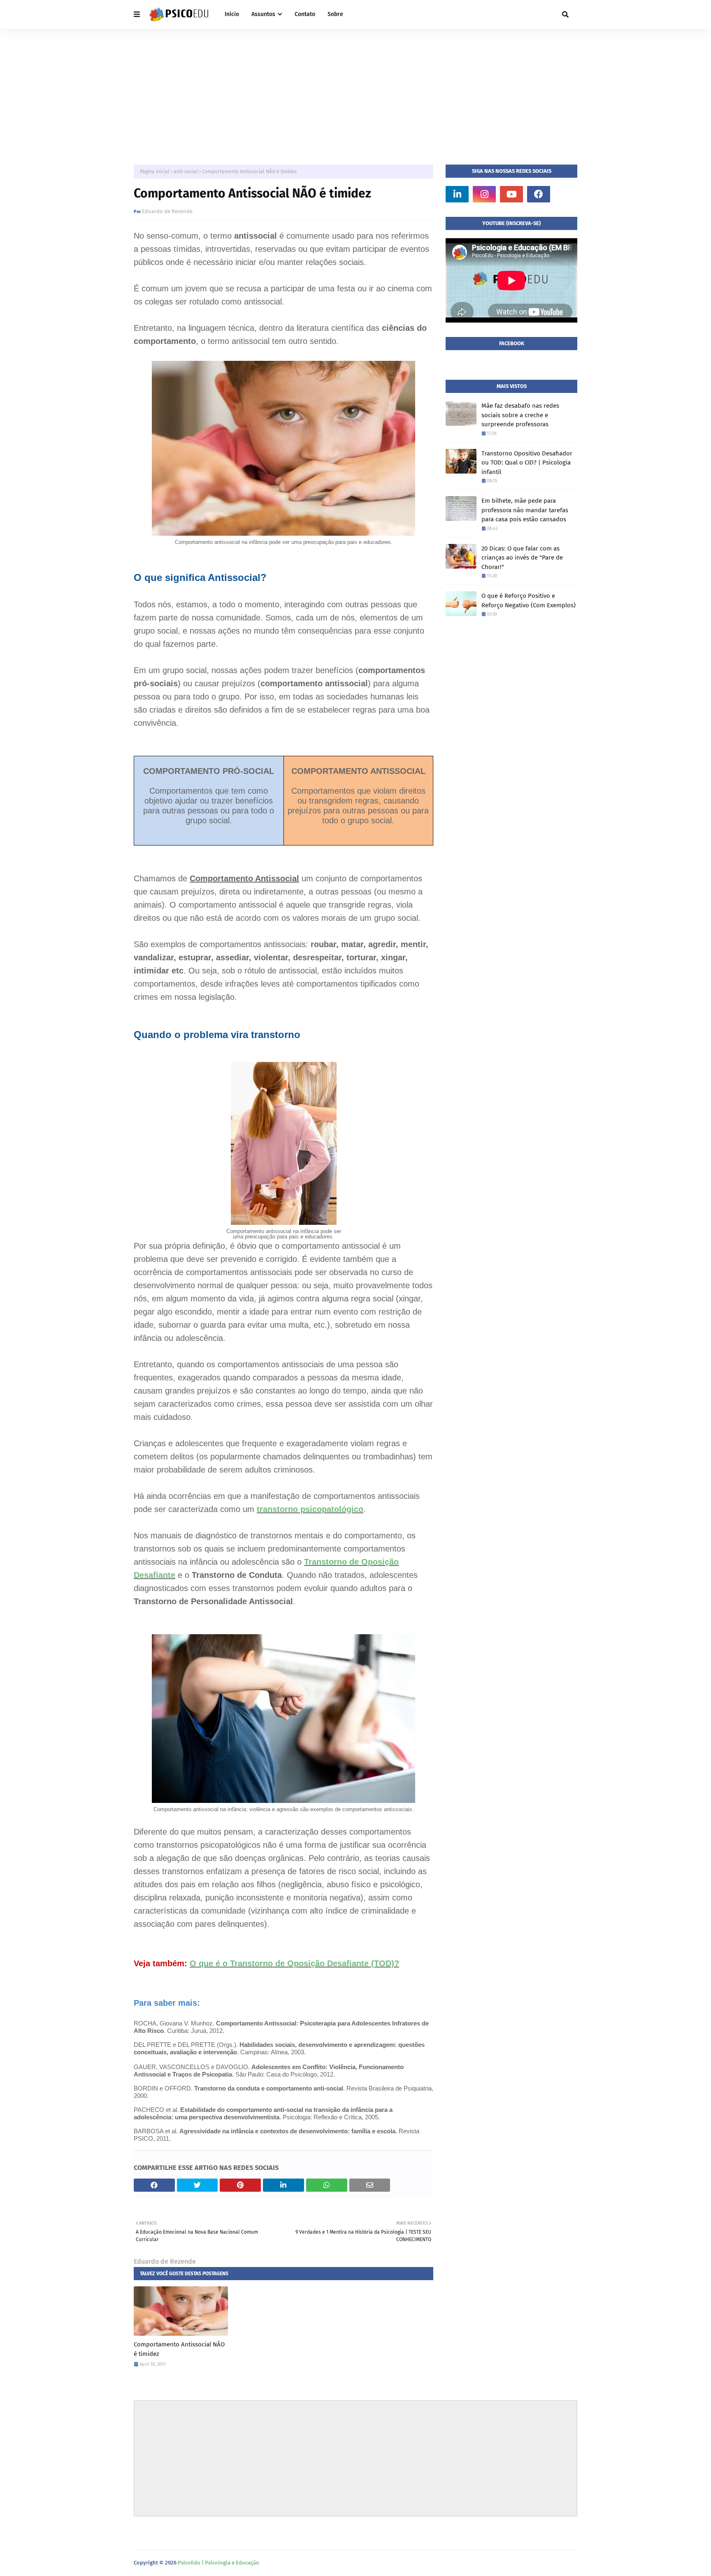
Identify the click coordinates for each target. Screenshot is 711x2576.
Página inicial (155, 172)
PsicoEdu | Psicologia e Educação (218, 2563)
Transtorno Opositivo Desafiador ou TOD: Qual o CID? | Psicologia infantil (527, 463)
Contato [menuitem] (305, 14)
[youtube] (511, 194)
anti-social (186, 172)
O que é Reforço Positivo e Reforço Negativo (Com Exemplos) (529, 600)
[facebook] (539, 194)
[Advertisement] (355, 91)
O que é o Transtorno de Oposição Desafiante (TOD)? (294, 1963)
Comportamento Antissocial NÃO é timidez (179, 2349)
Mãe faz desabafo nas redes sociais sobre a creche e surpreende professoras (520, 415)
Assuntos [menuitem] (263, 14)
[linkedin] (457, 194)
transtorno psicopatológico (310, 1509)
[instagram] (484, 194)
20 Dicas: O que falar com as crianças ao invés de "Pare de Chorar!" (522, 558)
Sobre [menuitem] (335, 14)
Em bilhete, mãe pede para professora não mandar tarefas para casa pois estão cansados (525, 510)
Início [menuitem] (232, 14)
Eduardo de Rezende (167, 211)
